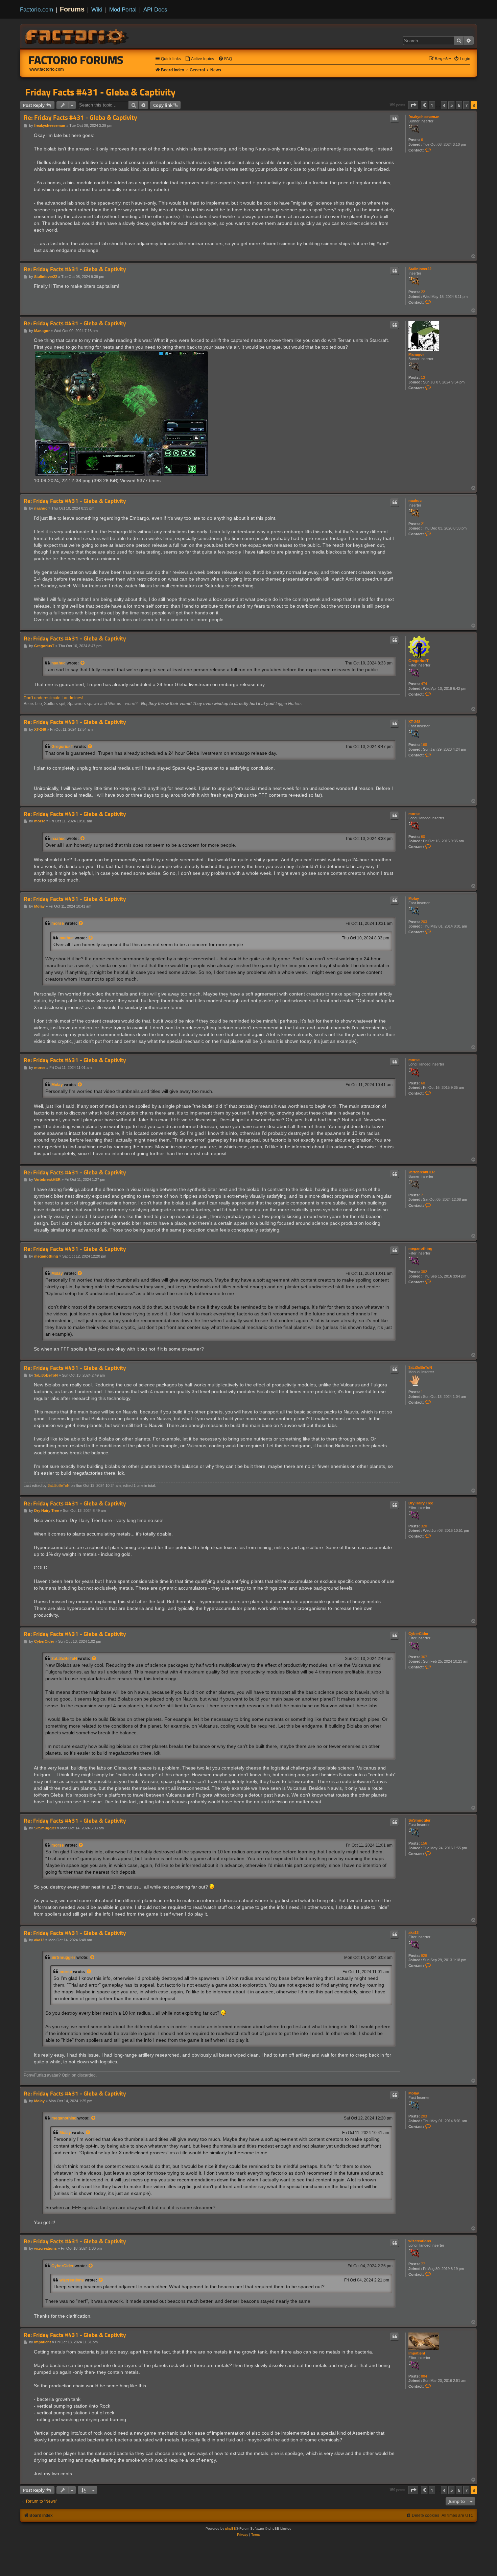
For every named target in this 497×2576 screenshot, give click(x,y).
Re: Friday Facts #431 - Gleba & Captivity (80, 118)
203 (424, 922)
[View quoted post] (83, 663)
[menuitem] (199, 59)
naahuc (415, 500)
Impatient (417, 2353)
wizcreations (420, 2241)
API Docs (155, 9)
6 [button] (459, 105)
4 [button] (444, 105)
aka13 (413, 1933)
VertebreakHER (422, 1172)
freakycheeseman (424, 117)
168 (424, 745)
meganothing (420, 1248)
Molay (414, 898)
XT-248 (414, 722)
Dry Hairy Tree (421, 1503)
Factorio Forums (76, 60)
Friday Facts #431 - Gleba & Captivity (100, 92)
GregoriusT (419, 661)
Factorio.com (37, 9)
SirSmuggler (419, 1820)
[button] (413, 105)
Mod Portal (123, 9)
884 (424, 2376)
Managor (416, 354)
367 (424, 1657)
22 (423, 292)
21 (423, 524)
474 (424, 684)
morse (414, 814)
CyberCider (418, 1634)
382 (424, 1272)
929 (424, 1956)
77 (423, 2264)
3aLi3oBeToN (420, 1367)
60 (423, 837)
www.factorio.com (47, 69)
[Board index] (77, 36)
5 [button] (452, 105)
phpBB (231, 2528)
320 (424, 1526)
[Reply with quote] (395, 119)
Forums (72, 9)
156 (424, 1843)
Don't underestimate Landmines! (53, 698)
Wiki (97, 9)
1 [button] (432, 105)
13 (423, 377)
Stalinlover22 (420, 269)
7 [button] (466, 105)
